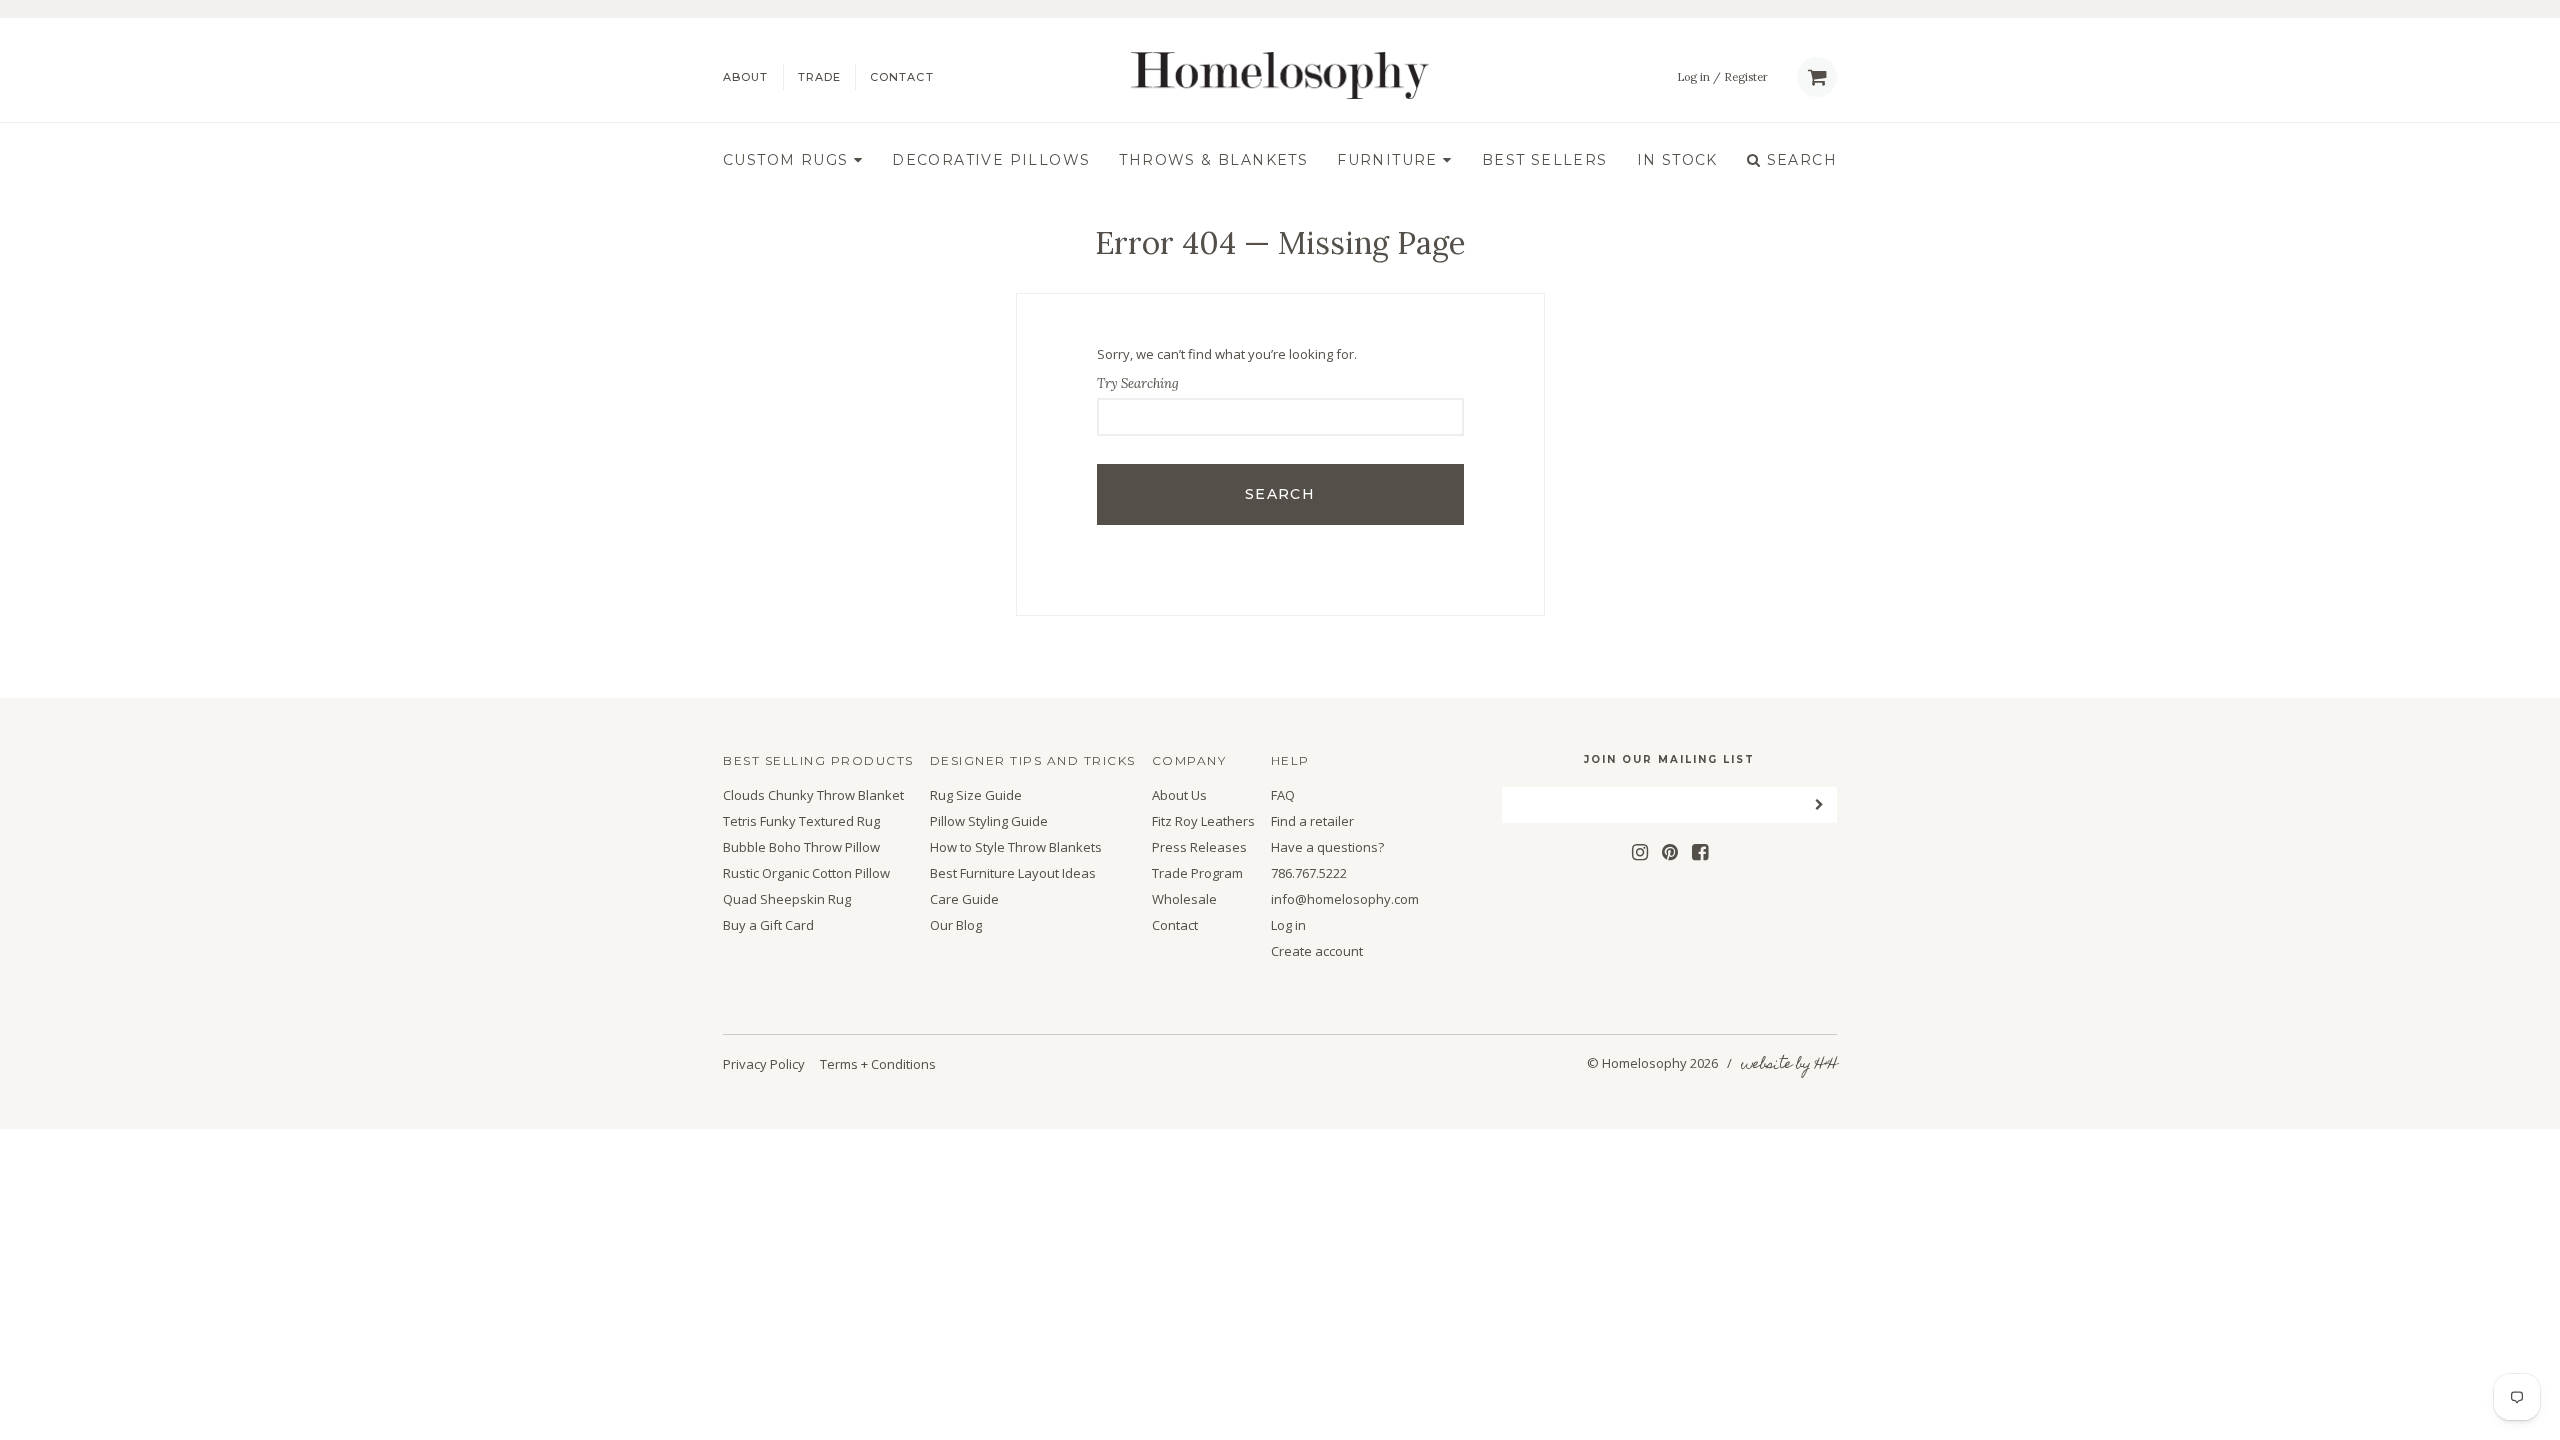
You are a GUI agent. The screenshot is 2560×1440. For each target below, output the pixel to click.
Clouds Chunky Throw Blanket (813, 795)
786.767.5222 (1309, 873)
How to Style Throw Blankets (1016, 847)
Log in (1693, 77)
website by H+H (1789, 1065)
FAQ (1283, 795)
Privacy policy (764, 1064)
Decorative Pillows (991, 161)
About (746, 77)
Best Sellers (1545, 161)
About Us (1179, 795)
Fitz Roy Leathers (1203, 821)
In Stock (1677, 161)
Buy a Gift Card (768, 925)
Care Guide (964, 899)
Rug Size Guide (976, 795)
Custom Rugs (788, 161)
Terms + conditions (878, 1064)
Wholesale (1184, 899)
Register (1746, 77)
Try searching (1138, 383)
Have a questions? (1327, 847)
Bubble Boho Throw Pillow (801, 847)
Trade (820, 77)
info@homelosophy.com (1345, 899)
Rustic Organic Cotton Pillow (806, 873)
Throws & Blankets (1213, 161)
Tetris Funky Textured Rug (801, 821)
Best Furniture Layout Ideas (1013, 873)
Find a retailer (1312, 821)
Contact (902, 77)
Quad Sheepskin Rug (787, 899)
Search (1799, 161)
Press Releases (1199, 847)
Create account (1317, 951)
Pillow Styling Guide (989, 821)
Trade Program (1197, 873)
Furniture (1390, 161)
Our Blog (956, 925)
